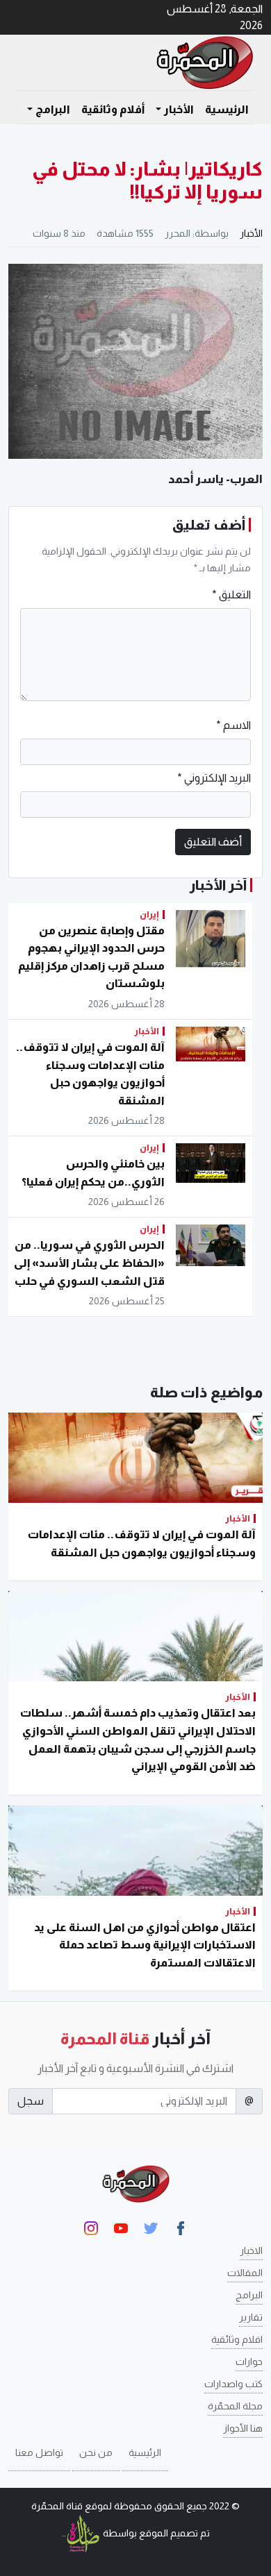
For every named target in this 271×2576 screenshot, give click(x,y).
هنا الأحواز (243, 2428)
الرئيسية (227, 109)
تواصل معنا (39, 2452)
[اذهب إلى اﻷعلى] (30, 2560)
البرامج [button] (53, 109)
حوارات (249, 2362)
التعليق (231, 595)
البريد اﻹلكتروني (214, 778)
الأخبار (251, 233)
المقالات (245, 2273)
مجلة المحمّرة (235, 2406)
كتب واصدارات (233, 2384)
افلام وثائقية (237, 2339)
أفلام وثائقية (113, 109)
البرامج (249, 2295)
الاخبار (251, 2250)
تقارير (251, 2317)
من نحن (96, 2452)
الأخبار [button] (179, 109)
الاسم (233, 725)
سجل (31, 2101)
